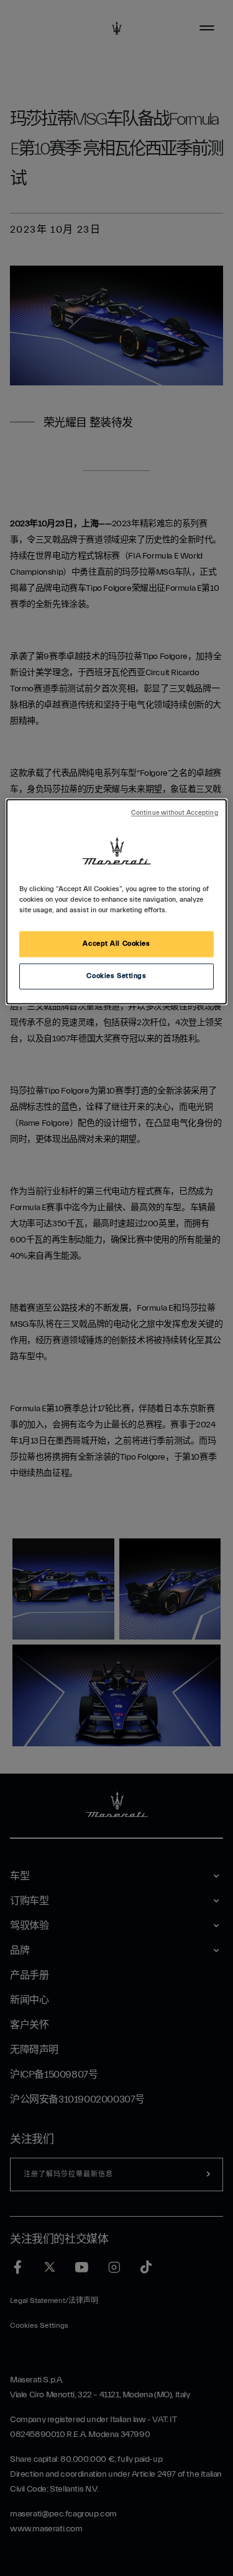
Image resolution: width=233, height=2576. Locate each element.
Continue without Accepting (175, 813)
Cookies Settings (116, 976)
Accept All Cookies (116, 944)
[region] (116, 901)
